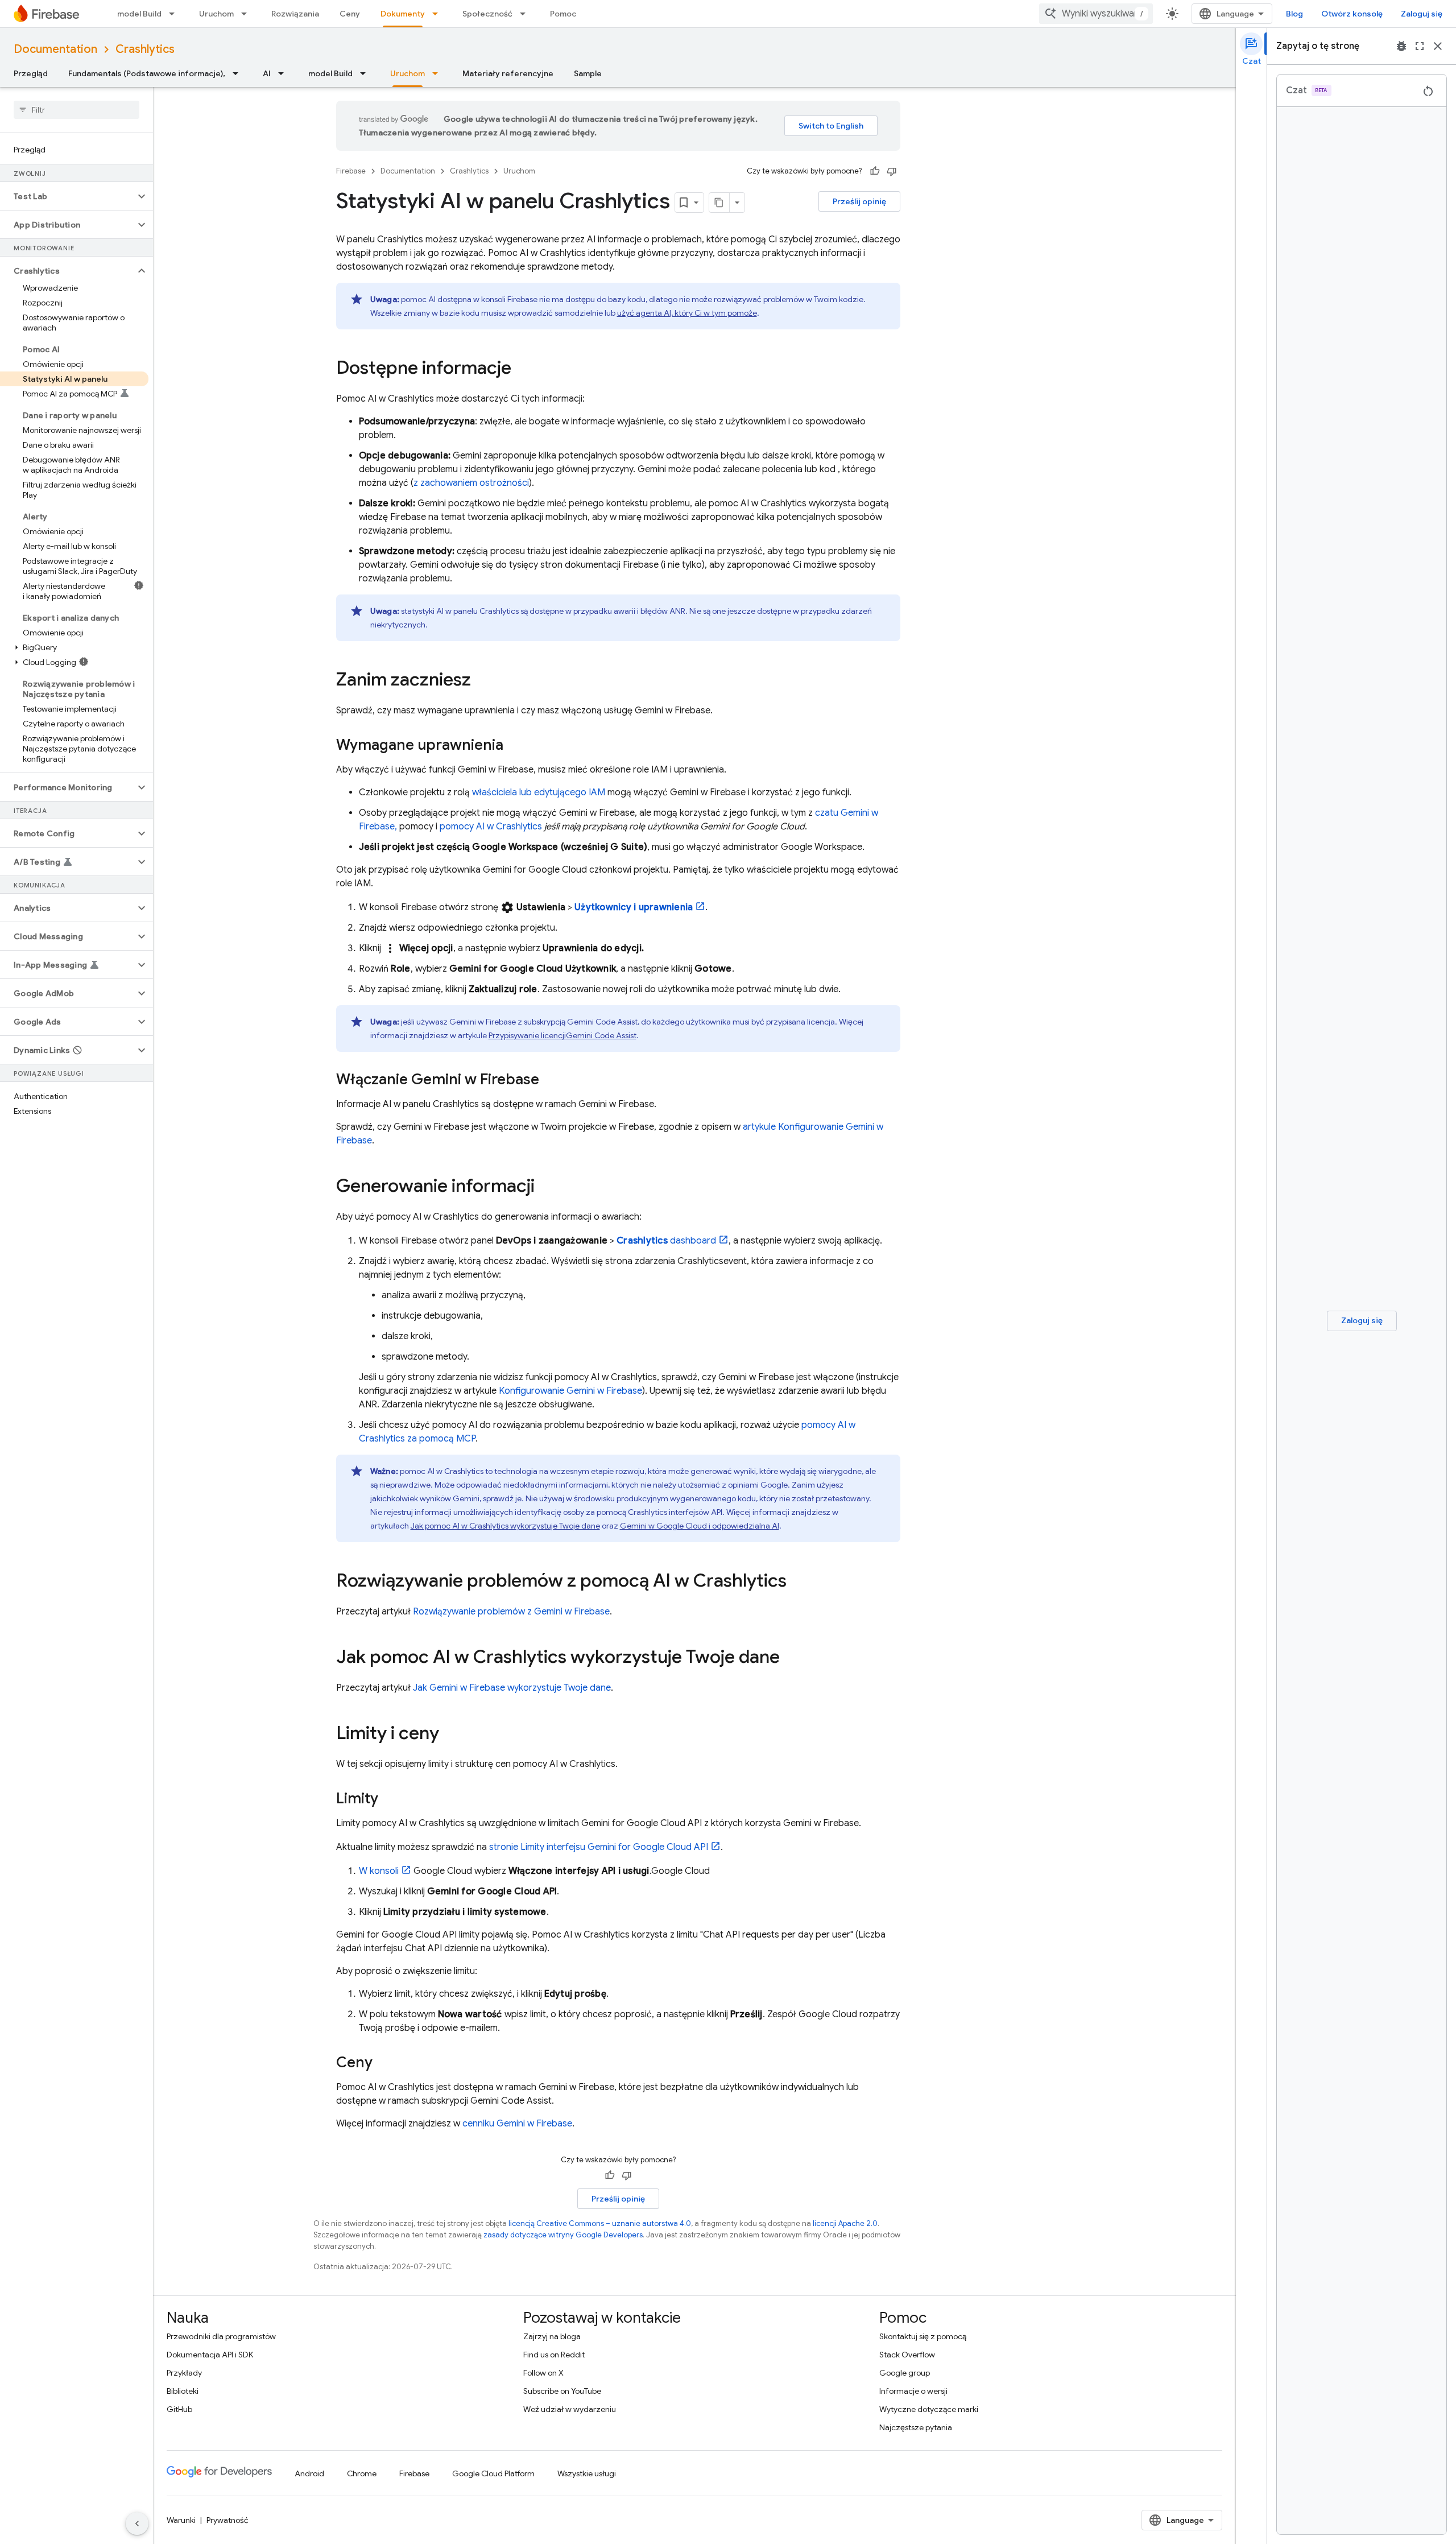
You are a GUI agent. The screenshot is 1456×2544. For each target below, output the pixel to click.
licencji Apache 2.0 (845, 2223)
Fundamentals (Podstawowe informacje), (147, 73)
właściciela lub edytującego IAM (539, 792)
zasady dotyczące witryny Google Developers (563, 2235)
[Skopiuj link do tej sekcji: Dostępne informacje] (523, 369)
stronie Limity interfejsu (599, 1847)
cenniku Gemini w (517, 2124)
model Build (139, 14)
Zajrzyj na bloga (552, 2336)
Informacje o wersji (913, 2391)
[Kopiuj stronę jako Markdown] (719, 203)
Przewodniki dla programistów (221, 2336)
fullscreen (1420, 46)
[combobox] (1096, 14)
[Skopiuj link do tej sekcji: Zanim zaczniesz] (482, 681)
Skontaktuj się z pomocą (923, 2336)
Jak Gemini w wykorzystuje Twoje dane (512, 1688)
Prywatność (227, 2520)
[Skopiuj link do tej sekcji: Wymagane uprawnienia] (515, 746)
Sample (588, 73)
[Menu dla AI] (284, 73)
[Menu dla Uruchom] (247, 14)
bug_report (1401, 46)
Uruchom (216, 14)
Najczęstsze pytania (916, 2427)
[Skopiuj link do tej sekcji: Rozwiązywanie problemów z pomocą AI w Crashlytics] (798, 1582)
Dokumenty (403, 14)
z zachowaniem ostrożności (471, 483)
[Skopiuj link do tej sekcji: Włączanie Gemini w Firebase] (551, 1080)
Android (309, 2473)
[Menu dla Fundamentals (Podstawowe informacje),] (239, 73)
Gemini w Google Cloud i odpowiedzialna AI (700, 1526)
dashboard (666, 1241)
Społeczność (487, 14)
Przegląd (31, 73)
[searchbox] (76, 110)
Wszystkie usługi (587, 2473)
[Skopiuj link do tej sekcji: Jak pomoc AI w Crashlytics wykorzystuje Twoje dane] (791, 1658)
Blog (1294, 14)
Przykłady (184, 2373)
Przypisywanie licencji (562, 1035)
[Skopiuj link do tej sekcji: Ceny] (384, 2063)
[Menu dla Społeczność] (526, 14)
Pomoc (563, 14)
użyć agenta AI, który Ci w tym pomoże (687, 313)
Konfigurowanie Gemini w (570, 1391)
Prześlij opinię (859, 201)
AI (267, 73)
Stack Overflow (907, 2355)
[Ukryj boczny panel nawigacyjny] (137, 2524)
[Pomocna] (875, 171)
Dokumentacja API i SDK (210, 2355)
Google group (905, 2373)
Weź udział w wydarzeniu (570, 2409)
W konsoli (379, 1871)
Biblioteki (183, 2391)
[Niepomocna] (892, 171)
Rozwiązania (295, 14)
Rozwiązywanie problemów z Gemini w (511, 1612)
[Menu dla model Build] (175, 14)
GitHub (179, 2409)
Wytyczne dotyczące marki (929, 2409)
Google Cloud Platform (493, 2473)
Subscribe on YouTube (562, 2391)
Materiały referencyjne (508, 73)
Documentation (55, 49)
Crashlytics (145, 49)
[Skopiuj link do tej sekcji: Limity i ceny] (450, 1734)
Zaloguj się (1422, 14)
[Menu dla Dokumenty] (439, 14)
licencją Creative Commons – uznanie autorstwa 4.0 (600, 2223)
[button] (67, 196)
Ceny (350, 14)
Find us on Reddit (554, 2355)
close (1438, 46)
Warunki (181, 2520)
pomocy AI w (491, 827)
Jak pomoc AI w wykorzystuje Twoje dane (505, 1526)
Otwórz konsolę (1352, 14)
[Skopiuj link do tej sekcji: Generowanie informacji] (546, 1187)
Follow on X (543, 2373)
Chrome (362, 2473)
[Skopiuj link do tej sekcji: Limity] (390, 1799)
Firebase (351, 171)
